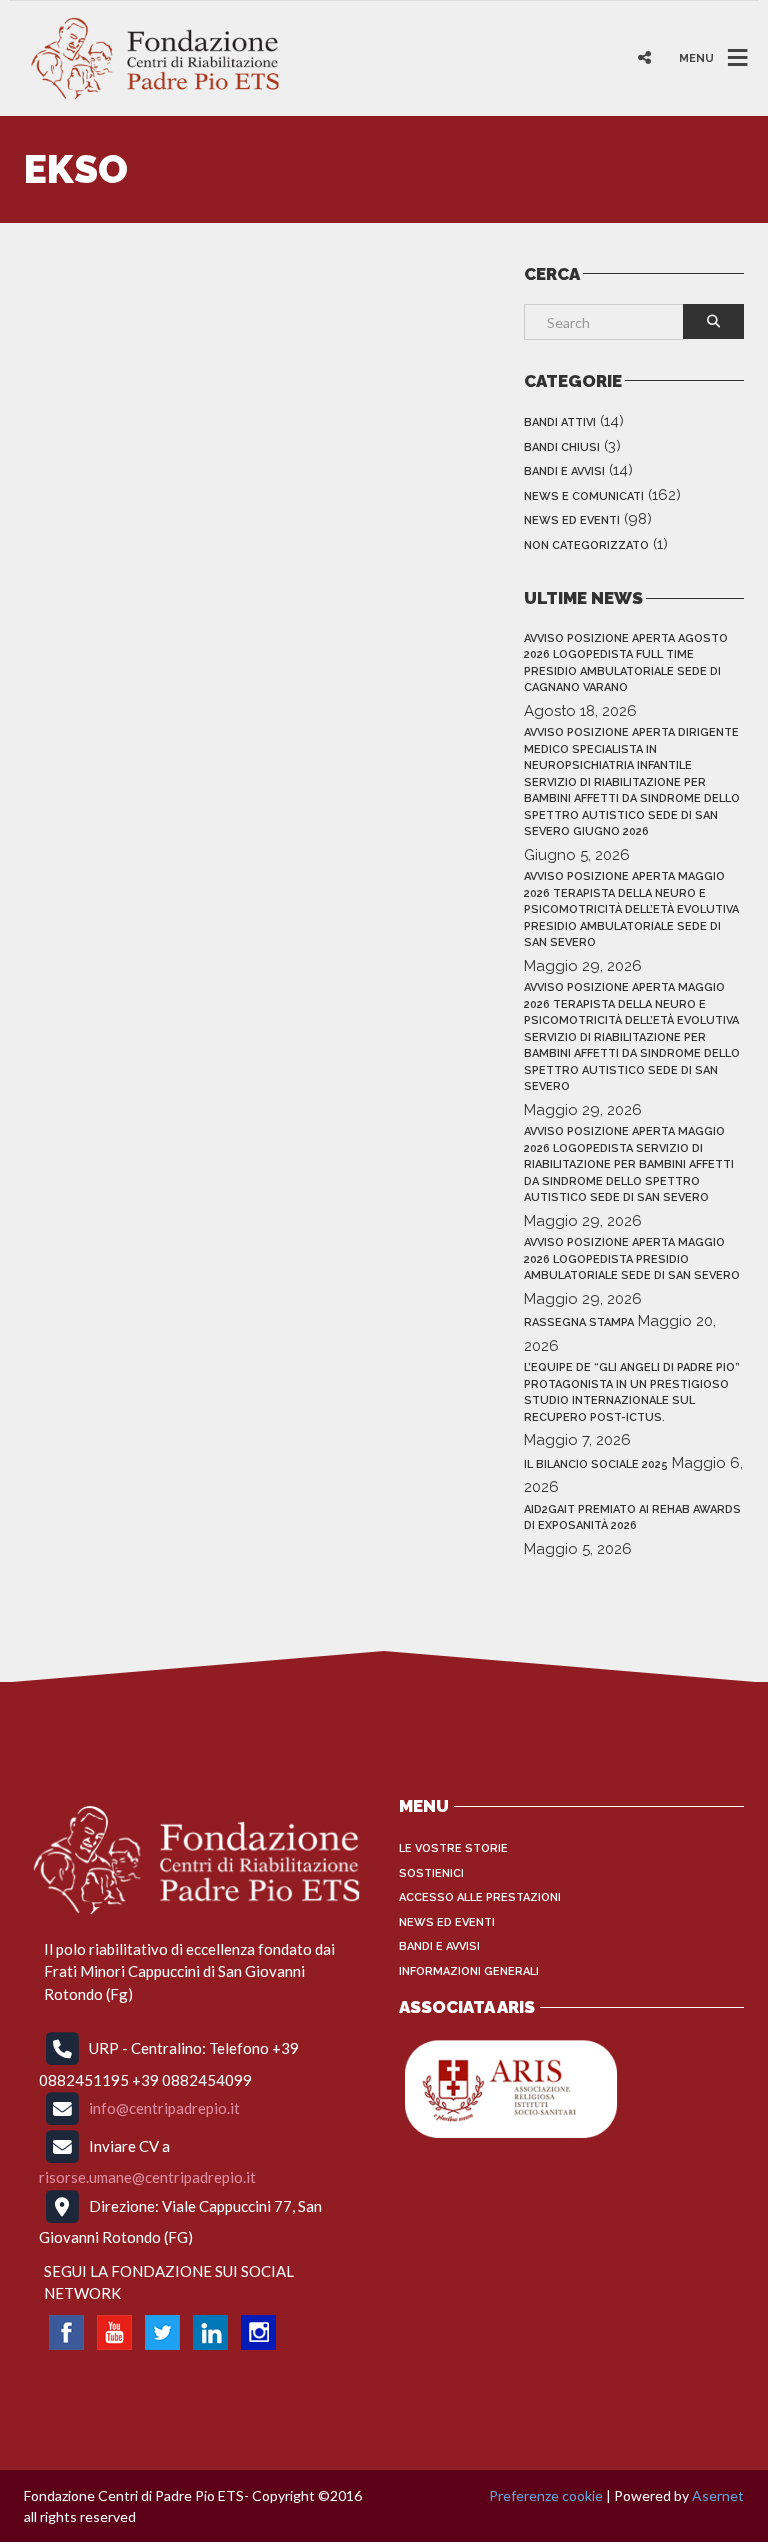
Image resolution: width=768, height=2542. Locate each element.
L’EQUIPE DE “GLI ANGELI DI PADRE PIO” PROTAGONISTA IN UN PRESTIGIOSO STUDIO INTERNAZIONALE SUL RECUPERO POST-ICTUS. (632, 1392)
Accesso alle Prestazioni (480, 1897)
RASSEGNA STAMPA (579, 1322)
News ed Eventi (572, 520)
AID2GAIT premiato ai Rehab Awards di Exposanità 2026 (632, 1518)
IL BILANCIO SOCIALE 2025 (596, 1464)
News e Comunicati (584, 496)
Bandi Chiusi (562, 447)
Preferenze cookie (546, 2495)
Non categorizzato (586, 545)
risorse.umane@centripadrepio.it (147, 2177)
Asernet (718, 2495)
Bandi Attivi (560, 422)
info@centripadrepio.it (164, 2108)
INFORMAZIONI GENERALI (469, 1971)
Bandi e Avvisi (564, 471)
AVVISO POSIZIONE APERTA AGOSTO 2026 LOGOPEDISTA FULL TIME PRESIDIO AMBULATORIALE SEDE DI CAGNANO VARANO (626, 663)
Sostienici (431, 1873)
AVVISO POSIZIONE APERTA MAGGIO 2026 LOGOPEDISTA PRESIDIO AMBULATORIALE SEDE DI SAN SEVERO (632, 1259)
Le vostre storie (453, 1848)
